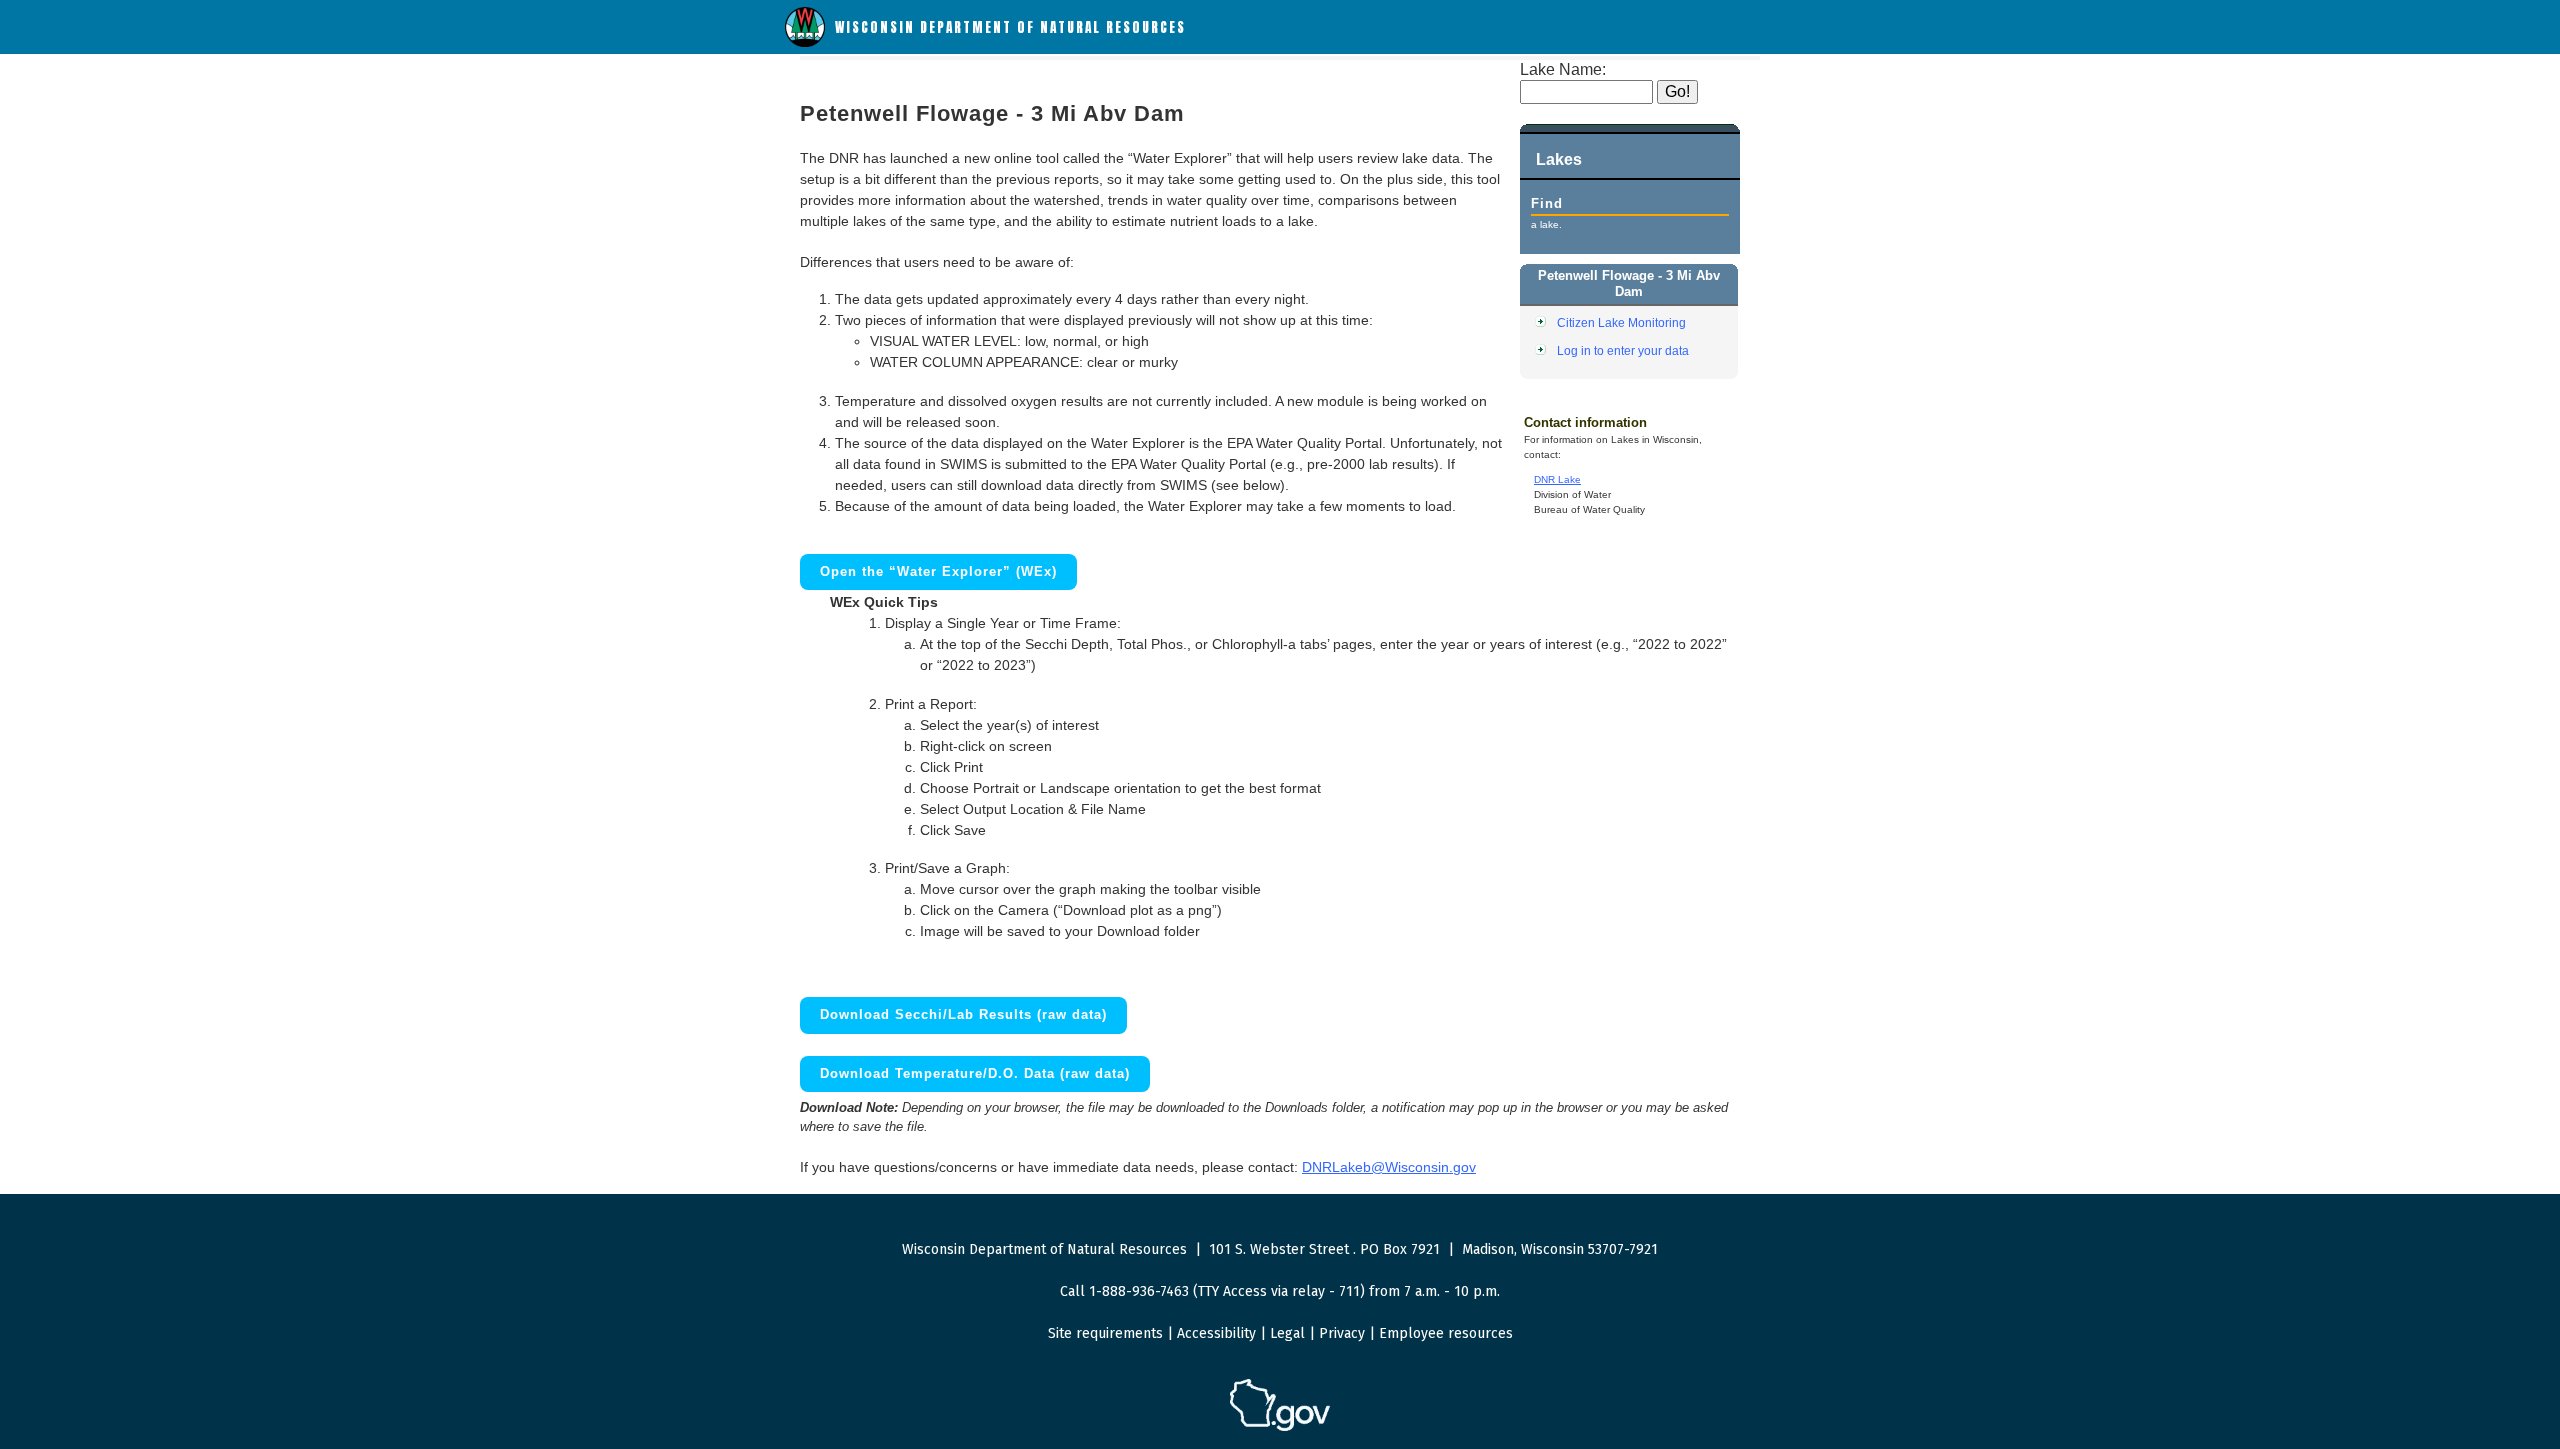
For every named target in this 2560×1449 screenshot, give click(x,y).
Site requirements (1105, 1333)
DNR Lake (1557, 479)
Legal (1287, 1333)
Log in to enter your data (1623, 350)
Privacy (1342, 1333)
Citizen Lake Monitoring (1621, 322)
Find (1547, 203)
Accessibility (1216, 1333)
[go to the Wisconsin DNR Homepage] (805, 42)
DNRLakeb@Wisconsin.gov (1389, 1167)
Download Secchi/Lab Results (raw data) (963, 1014)
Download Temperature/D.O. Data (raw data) (975, 1073)
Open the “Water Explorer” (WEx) (938, 571)
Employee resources (1446, 1333)
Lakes (1559, 159)
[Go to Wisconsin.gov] (1280, 1427)
